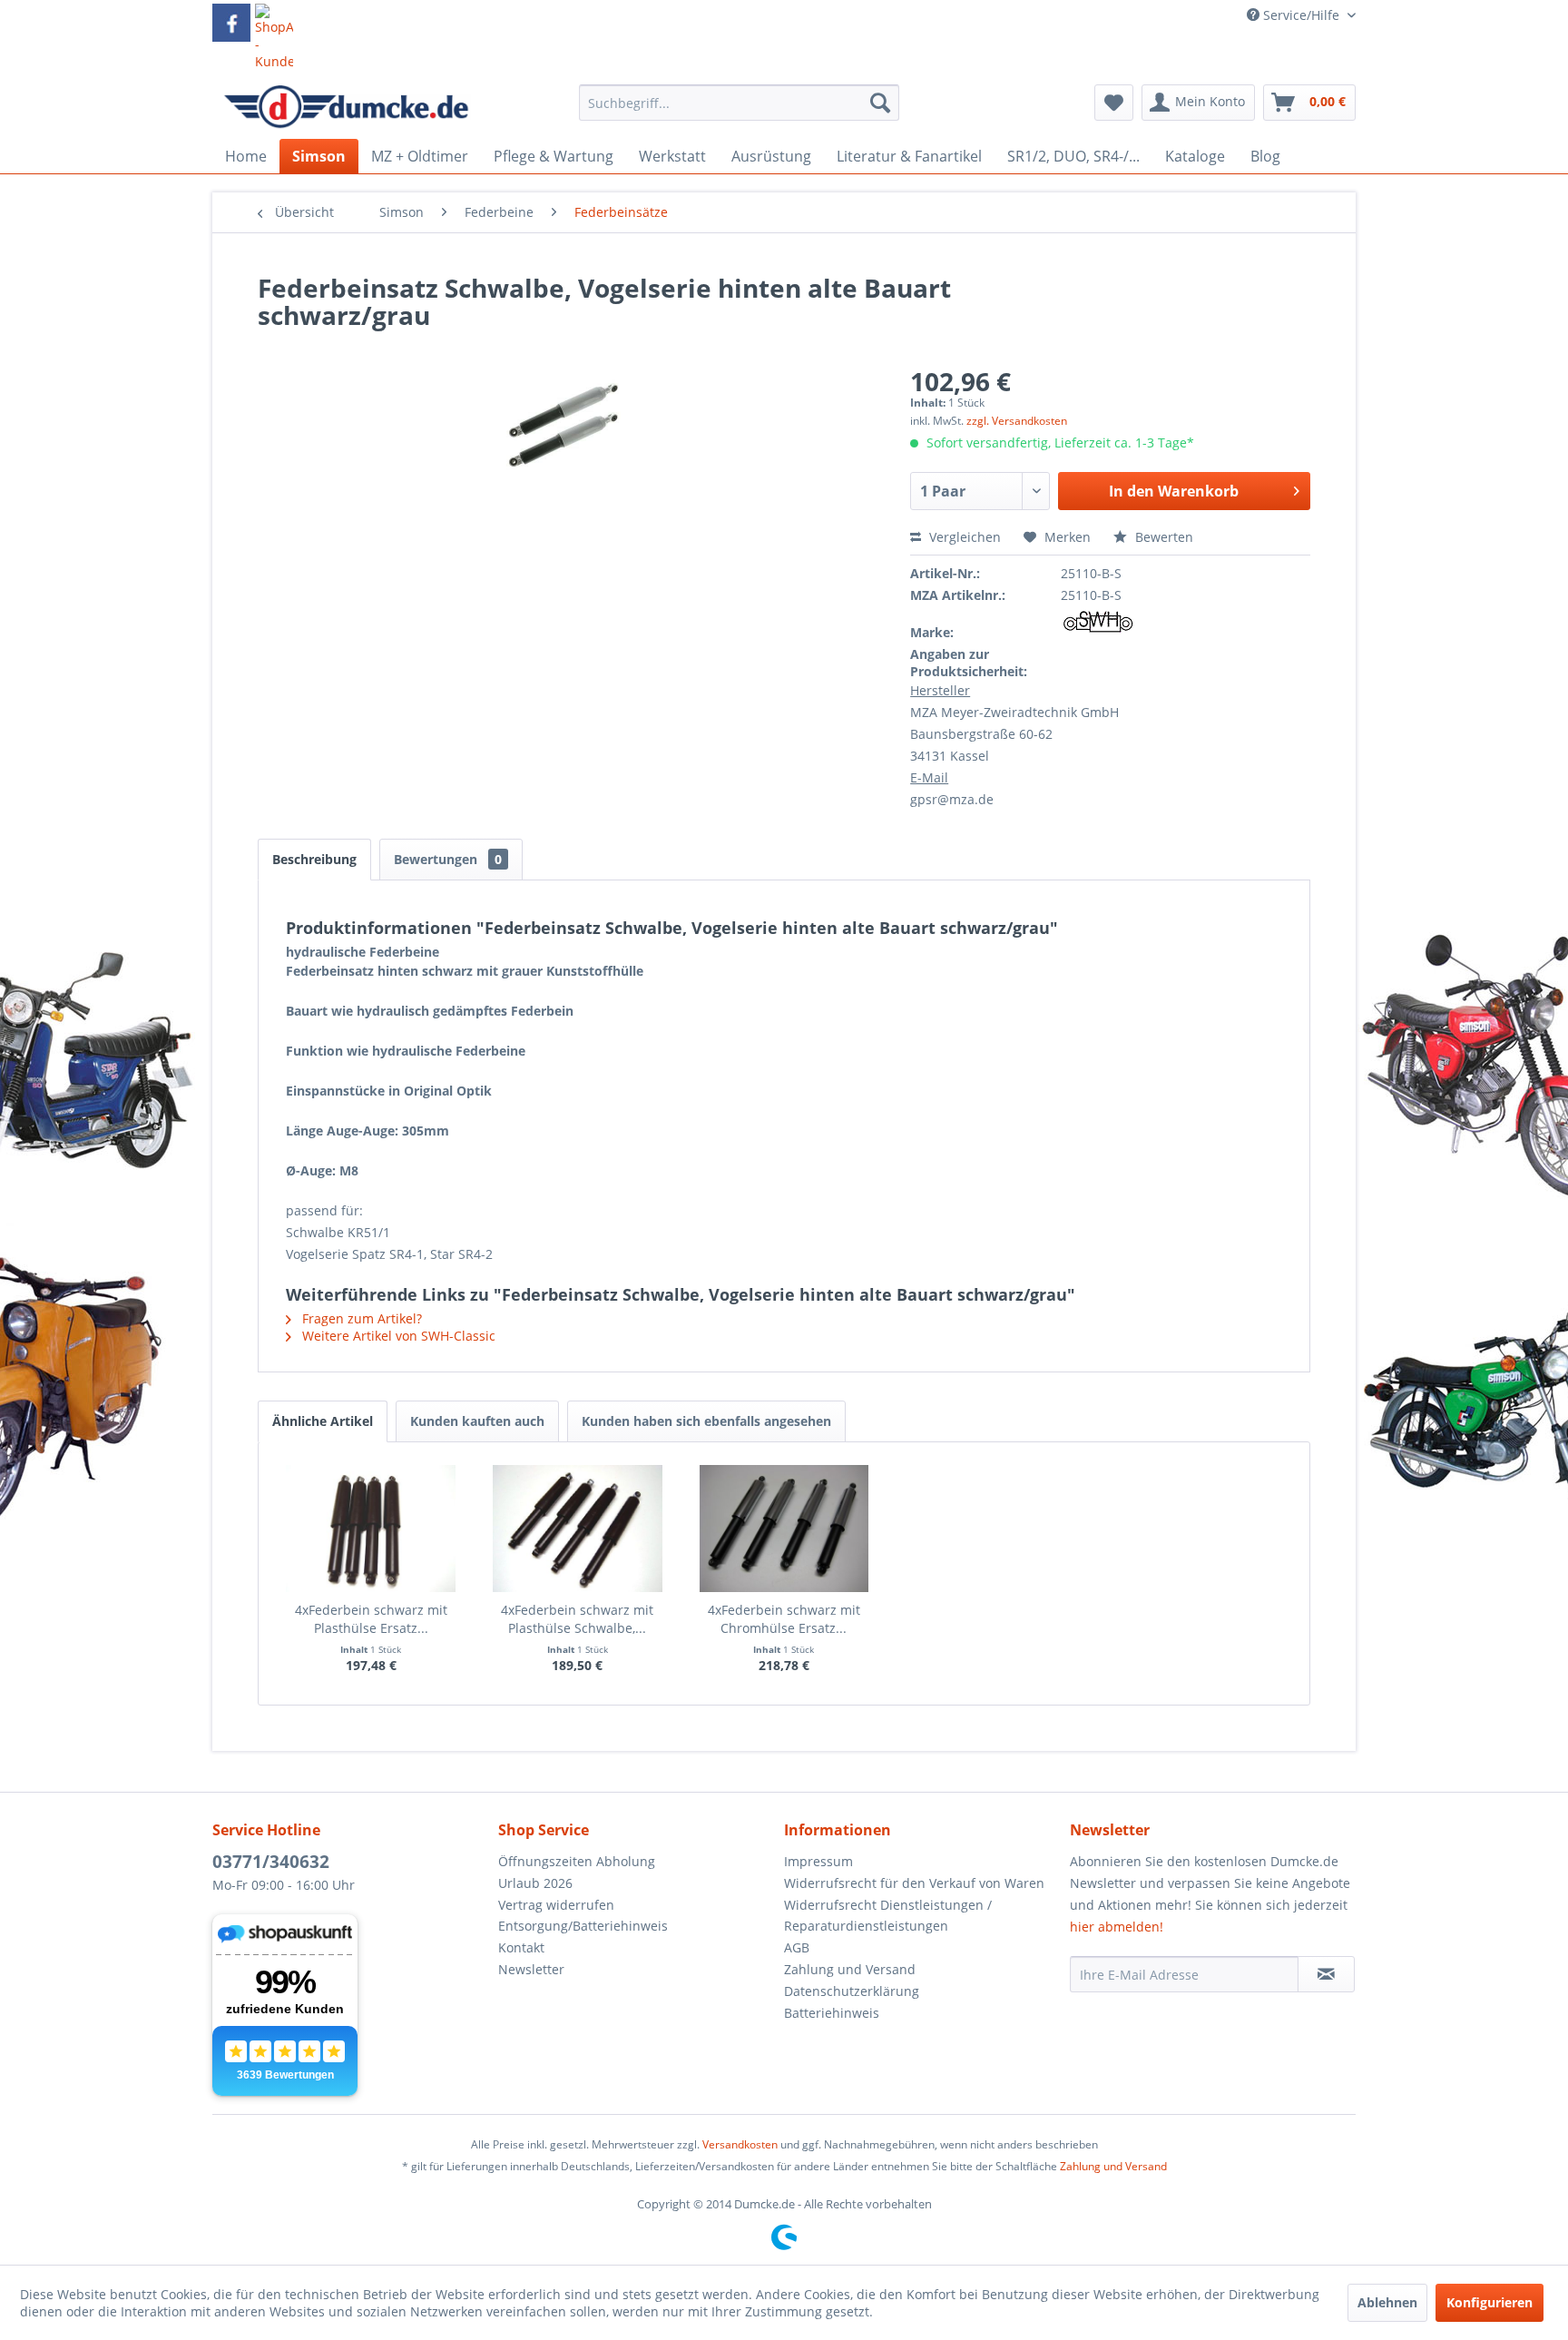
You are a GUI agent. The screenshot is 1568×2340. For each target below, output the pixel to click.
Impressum (818, 1861)
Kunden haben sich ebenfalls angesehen (706, 1421)
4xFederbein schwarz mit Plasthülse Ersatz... (371, 1619)
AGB (797, 1947)
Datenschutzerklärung (852, 1991)
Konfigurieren (1490, 2302)
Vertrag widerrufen (556, 1905)
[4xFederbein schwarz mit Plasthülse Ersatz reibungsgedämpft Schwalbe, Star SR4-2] (371, 1529)
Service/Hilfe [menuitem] (1301, 15)
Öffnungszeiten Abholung (577, 1861)
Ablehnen (1387, 2302)
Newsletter (531, 1969)
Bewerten (1162, 537)
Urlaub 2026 (535, 1883)
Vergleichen (963, 537)
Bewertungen (448, 859)
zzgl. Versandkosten (1017, 421)
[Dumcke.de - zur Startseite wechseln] (346, 107)
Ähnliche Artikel (323, 1421)
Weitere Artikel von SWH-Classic (397, 1336)
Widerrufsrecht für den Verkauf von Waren (914, 1883)
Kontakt (521, 1947)
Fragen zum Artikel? (360, 1318)
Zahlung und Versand (850, 1969)
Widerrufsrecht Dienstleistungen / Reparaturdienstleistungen (888, 1916)
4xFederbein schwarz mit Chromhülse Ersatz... (784, 1619)
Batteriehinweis (832, 2013)
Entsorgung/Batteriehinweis (583, 1926)
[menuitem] (739, 111)
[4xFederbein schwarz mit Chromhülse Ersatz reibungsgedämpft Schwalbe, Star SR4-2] (784, 1529)
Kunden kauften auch (477, 1421)
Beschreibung (314, 859)
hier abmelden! (1117, 1927)
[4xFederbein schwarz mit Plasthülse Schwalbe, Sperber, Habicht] (578, 1529)
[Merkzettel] (1114, 103)
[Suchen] (880, 103)
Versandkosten (740, 2144)
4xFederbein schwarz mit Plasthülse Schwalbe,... (577, 1619)
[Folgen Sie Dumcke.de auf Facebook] (231, 23)
